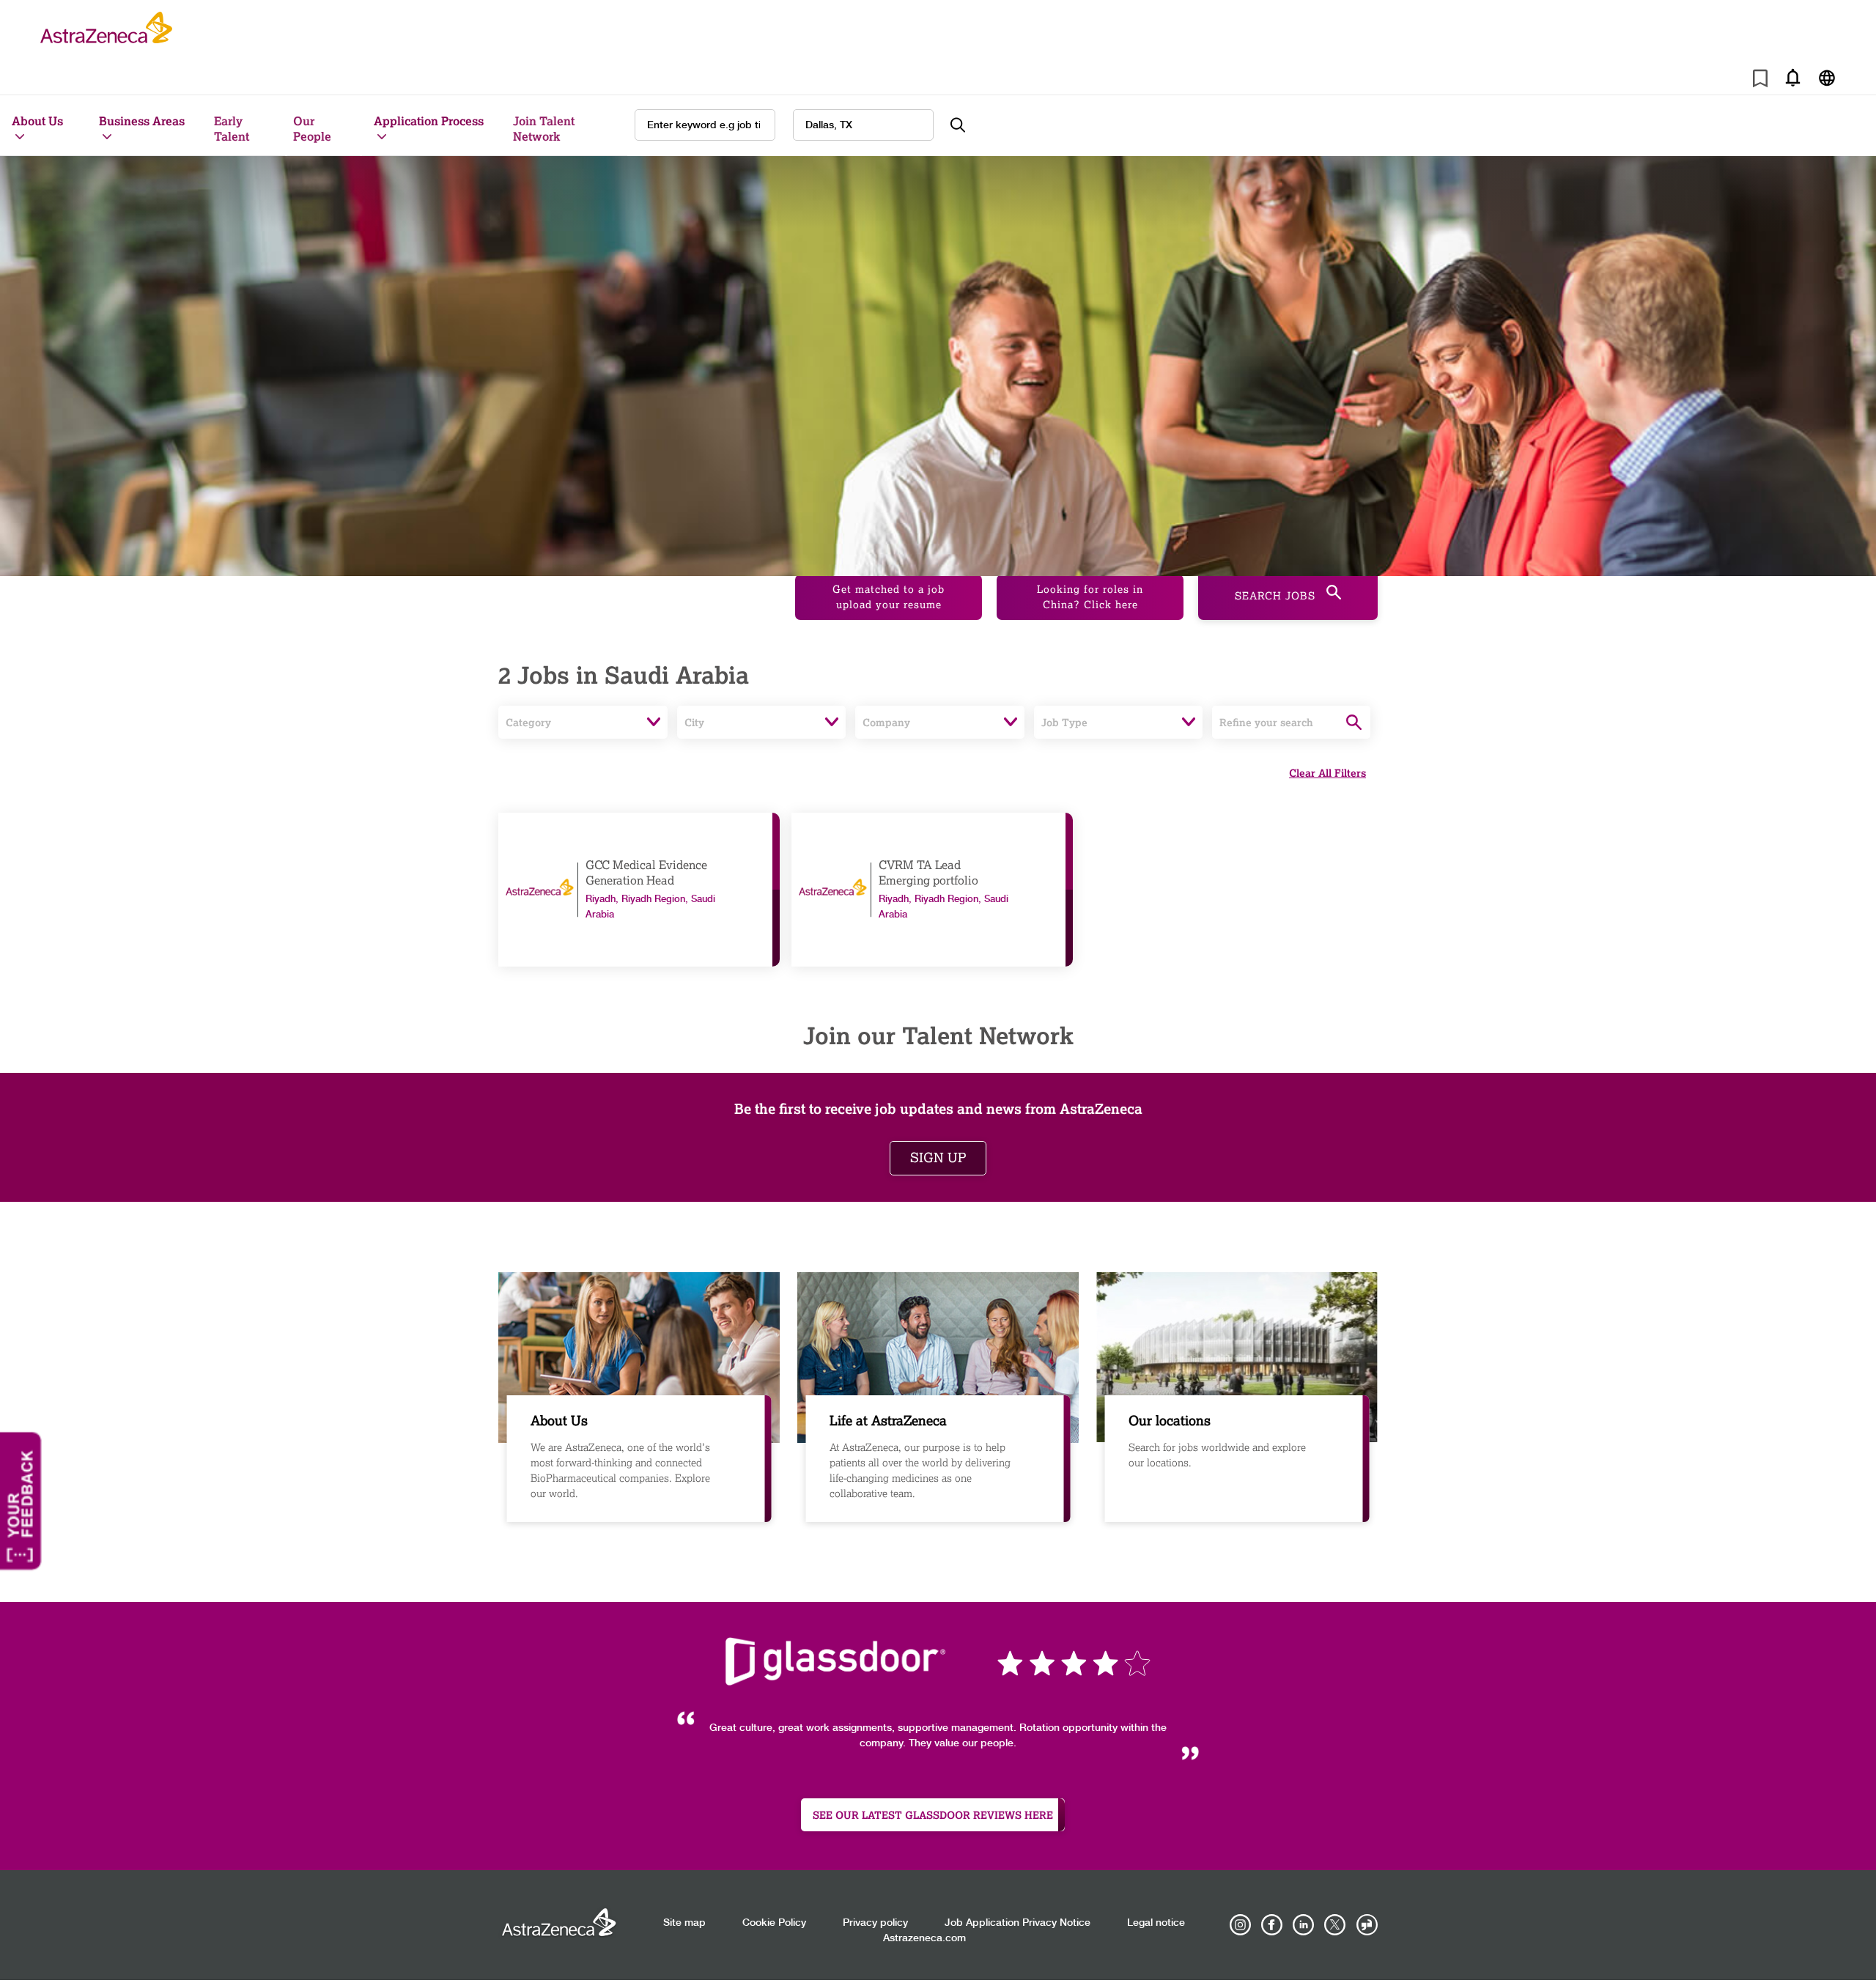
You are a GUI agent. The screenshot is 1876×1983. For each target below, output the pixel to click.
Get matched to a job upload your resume (889, 597)
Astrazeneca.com (924, 1938)
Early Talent (232, 128)
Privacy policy (875, 1923)
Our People (312, 128)
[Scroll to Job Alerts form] (1792, 77)
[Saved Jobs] (1760, 81)
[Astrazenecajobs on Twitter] (1335, 1925)
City (694, 722)
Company (886, 722)
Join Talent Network (544, 128)
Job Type (1064, 722)
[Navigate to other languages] (1827, 77)
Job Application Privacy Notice (1018, 1923)
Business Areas (142, 121)
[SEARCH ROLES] (966, 125)
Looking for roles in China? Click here (1090, 597)
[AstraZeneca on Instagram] (1241, 1925)
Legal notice (1156, 1923)
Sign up (938, 1158)
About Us (37, 121)
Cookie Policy (774, 1923)
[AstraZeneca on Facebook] (1272, 1925)
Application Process (429, 121)
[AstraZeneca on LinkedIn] (1304, 1925)
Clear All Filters (1327, 773)
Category (528, 722)
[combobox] (863, 125)
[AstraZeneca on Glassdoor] (1367, 1925)
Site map (684, 1923)
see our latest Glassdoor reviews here (933, 1815)
